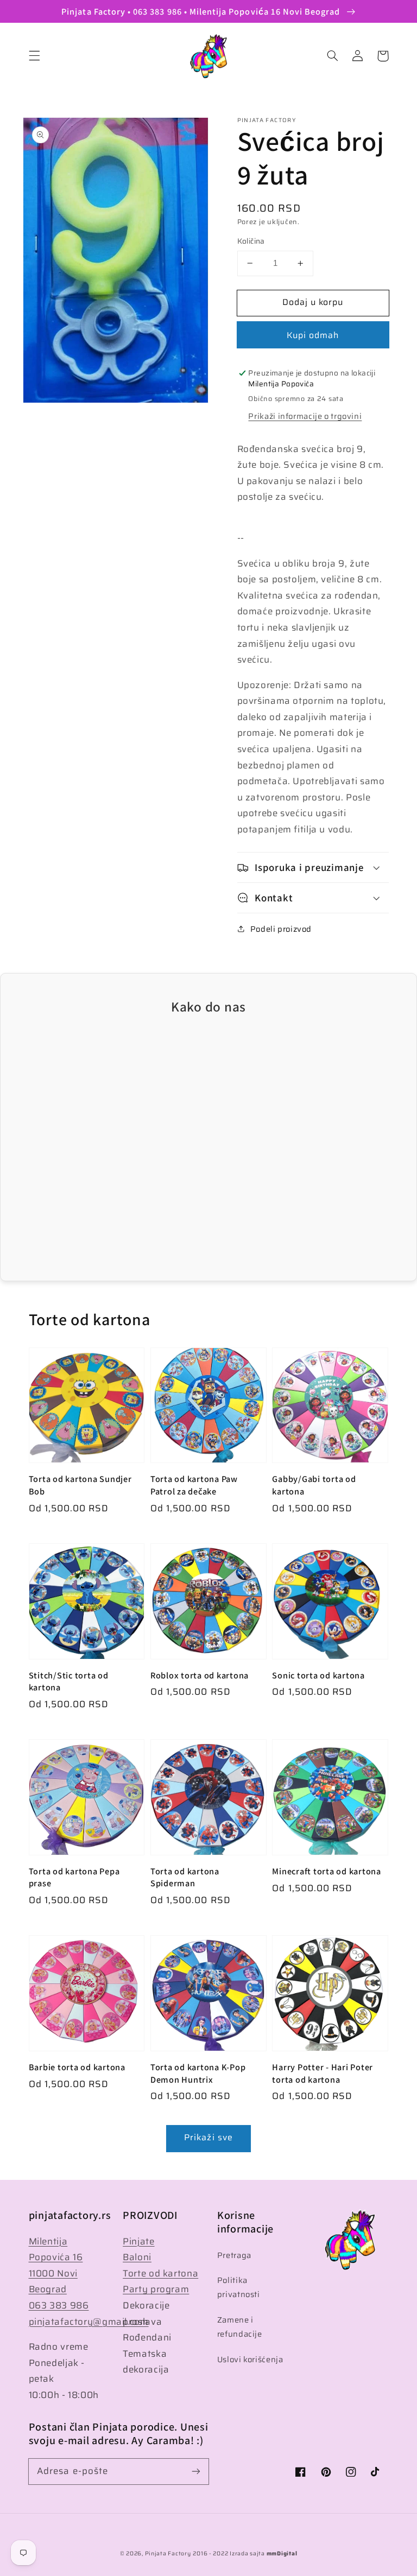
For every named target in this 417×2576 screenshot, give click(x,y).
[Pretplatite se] (196, 2471)
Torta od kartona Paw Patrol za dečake (194, 1485)
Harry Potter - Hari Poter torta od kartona (323, 2073)
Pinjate (138, 2241)
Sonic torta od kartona (318, 1675)
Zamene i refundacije (240, 2327)
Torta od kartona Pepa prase (74, 1877)
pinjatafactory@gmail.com (89, 2321)
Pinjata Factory (168, 2553)
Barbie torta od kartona (77, 2067)
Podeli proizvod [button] (281, 929)
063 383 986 (59, 2305)
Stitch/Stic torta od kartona (69, 1681)
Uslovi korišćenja (250, 2359)
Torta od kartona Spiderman (185, 1877)
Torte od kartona (160, 2273)
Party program (156, 2289)
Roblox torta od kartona (200, 1675)
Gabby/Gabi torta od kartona (314, 1485)
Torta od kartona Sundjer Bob (80, 1485)
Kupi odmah (313, 335)
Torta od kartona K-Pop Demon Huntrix (198, 2073)
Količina (251, 241)
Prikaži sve (208, 2137)
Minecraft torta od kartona (327, 1871)
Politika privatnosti (239, 2287)
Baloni (137, 2257)
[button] (34, 56)
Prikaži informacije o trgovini (305, 416)
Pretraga (234, 2255)
